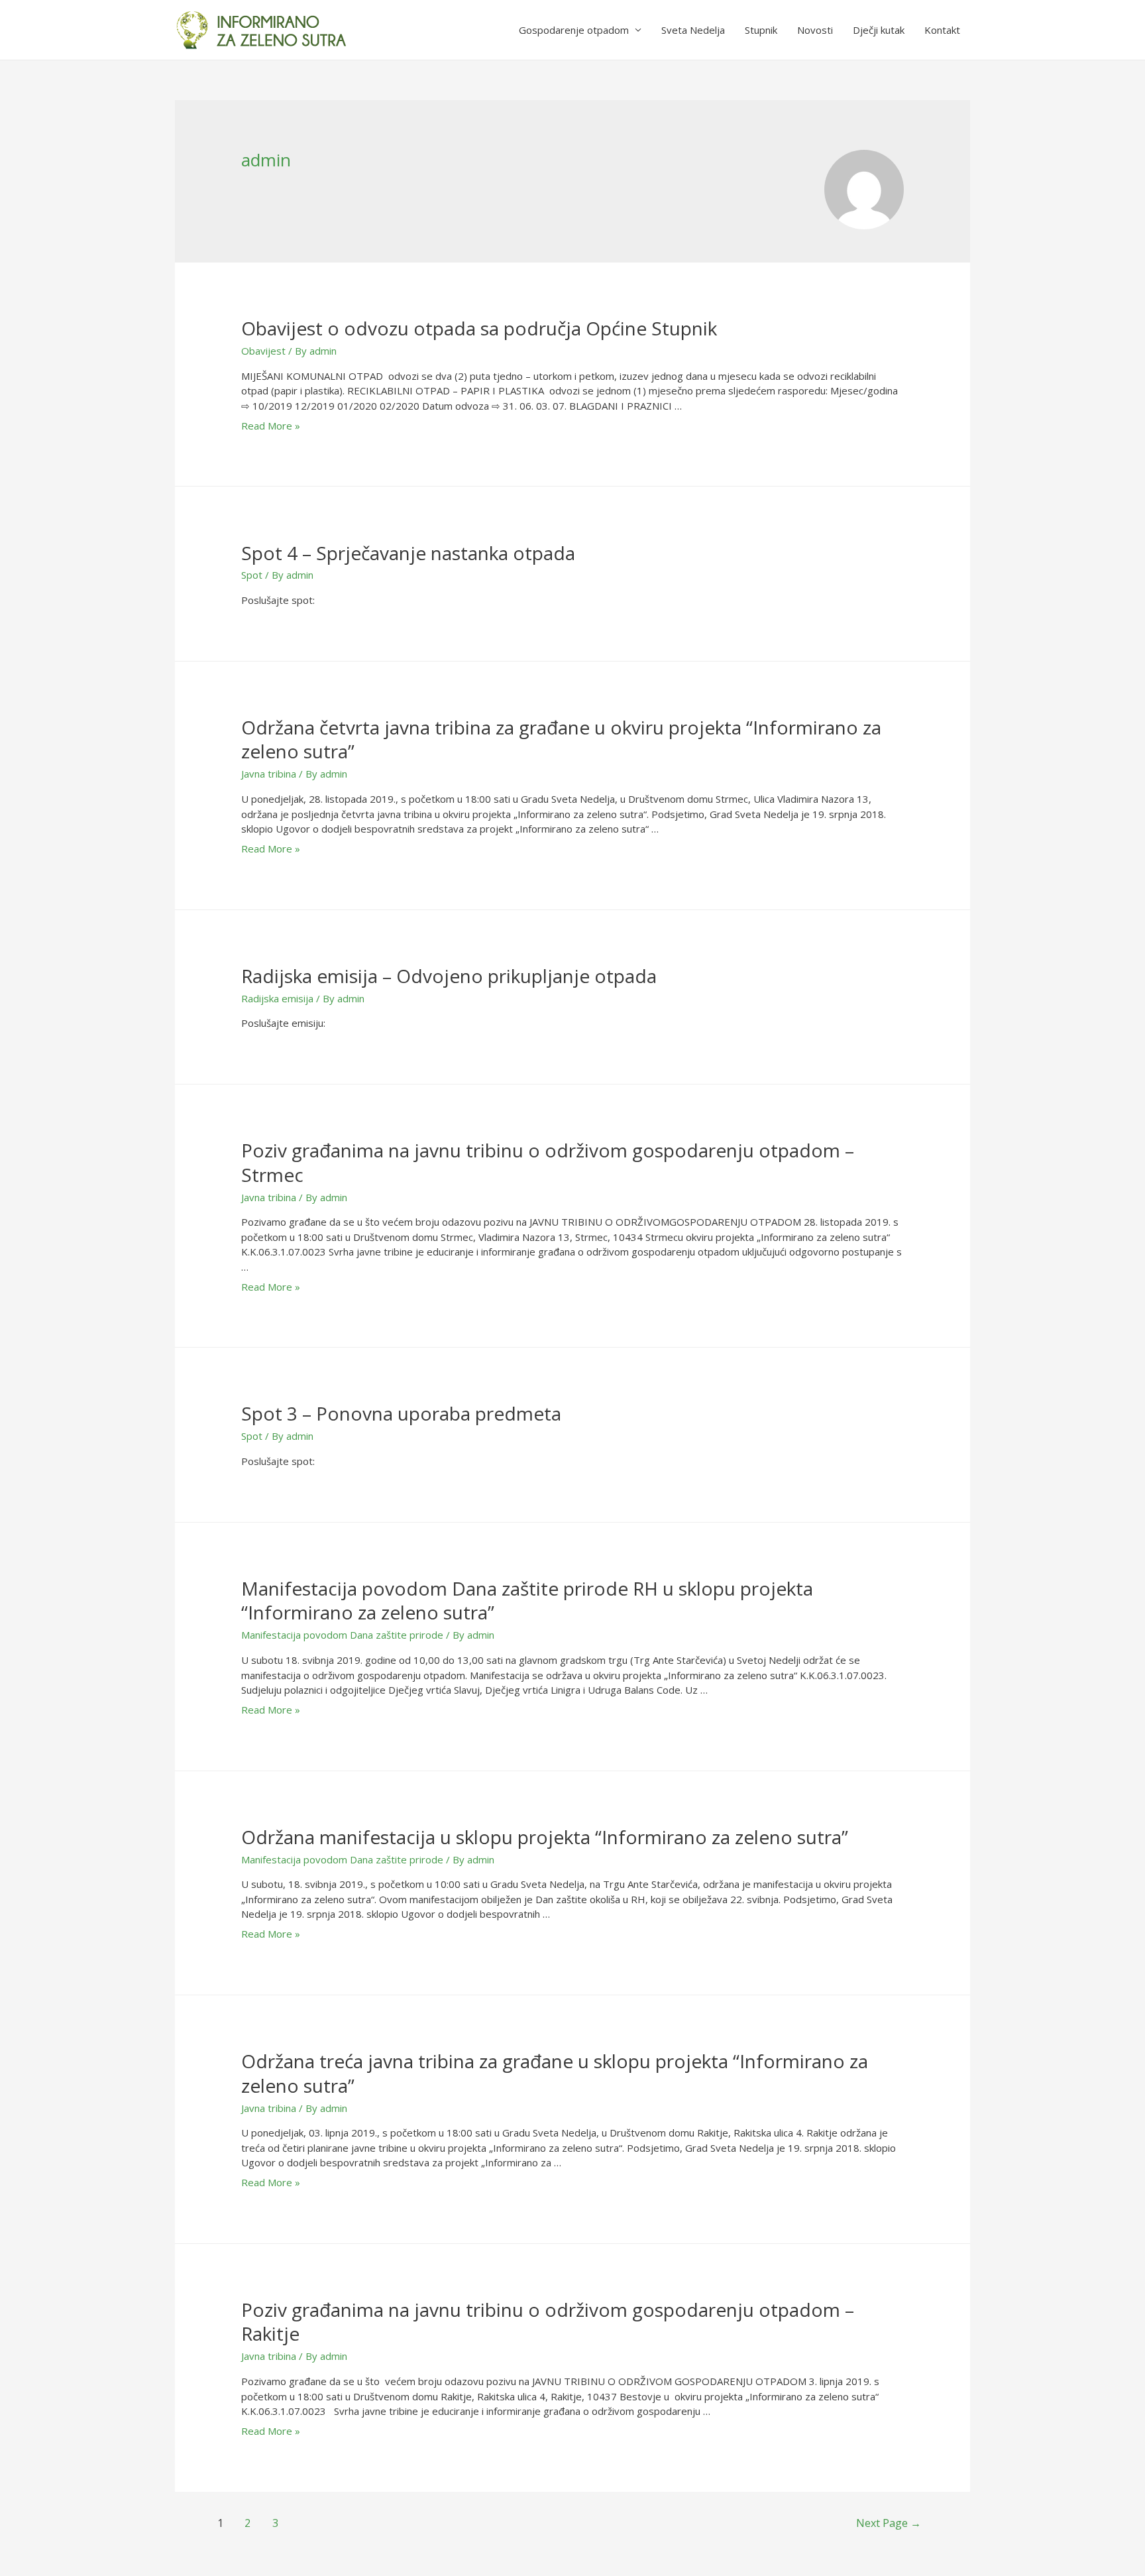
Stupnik (761, 30)
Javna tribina (269, 774)
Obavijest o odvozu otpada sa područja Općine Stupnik (479, 328)
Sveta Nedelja (693, 30)
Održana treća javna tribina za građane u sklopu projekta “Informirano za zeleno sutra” (555, 2073)
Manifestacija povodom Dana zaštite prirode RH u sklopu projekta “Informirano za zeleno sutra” (527, 1600)
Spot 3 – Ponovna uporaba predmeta (401, 1413)
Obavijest (263, 351)
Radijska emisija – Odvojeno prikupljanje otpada (449, 976)
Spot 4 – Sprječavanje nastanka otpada (408, 553)
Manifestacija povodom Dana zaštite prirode (342, 1635)
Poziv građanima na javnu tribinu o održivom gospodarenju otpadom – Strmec (548, 1162)
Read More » (271, 426)
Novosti (815, 30)
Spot (252, 575)
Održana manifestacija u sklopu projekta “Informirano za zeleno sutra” (545, 1837)
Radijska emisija (277, 998)
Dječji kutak (879, 30)
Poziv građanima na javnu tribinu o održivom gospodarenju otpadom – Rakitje (548, 2321)
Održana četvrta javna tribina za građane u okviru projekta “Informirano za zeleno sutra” (561, 739)
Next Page (889, 2523)
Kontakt (942, 30)
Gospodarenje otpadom (574, 30)
